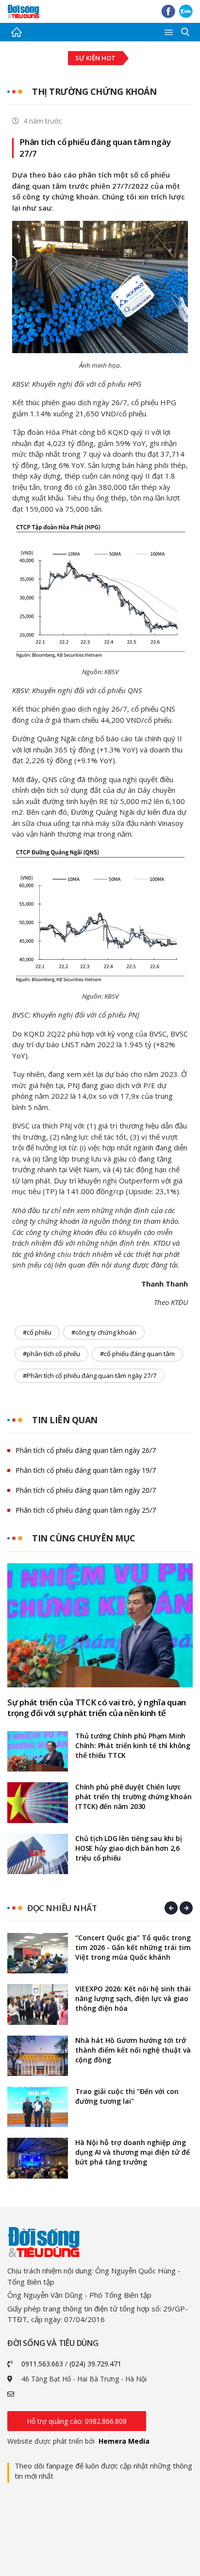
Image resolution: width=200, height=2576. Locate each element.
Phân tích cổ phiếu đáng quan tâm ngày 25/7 (86, 1510)
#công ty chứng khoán (104, 1332)
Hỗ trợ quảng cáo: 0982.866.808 (77, 2421)
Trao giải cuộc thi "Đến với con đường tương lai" (127, 2096)
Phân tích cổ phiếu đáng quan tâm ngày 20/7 (86, 1490)
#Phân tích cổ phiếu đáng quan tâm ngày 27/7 (90, 1376)
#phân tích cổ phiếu (51, 1354)
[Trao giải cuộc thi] (38, 2107)
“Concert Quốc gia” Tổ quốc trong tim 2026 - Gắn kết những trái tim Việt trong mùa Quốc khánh (133, 1947)
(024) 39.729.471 (95, 2364)
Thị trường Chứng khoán (94, 91)
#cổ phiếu (37, 1332)
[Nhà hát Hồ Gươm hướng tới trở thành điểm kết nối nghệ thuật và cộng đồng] (38, 2056)
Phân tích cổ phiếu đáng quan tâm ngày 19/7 (86, 1470)
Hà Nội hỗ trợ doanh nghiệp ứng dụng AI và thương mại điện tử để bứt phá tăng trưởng (133, 2152)
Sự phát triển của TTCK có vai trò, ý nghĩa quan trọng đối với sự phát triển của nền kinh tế (97, 1708)
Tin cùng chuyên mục (84, 1538)
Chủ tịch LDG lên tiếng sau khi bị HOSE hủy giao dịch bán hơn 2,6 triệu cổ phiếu (128, 1848)
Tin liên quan (65, 1420)
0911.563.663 (42, 2364)
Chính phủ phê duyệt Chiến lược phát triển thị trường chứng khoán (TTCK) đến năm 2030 (133, 1797)
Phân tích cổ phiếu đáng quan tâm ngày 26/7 (86, 1450)
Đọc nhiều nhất (62, 1908)
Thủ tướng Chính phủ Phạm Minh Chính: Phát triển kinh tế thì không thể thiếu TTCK (133, 1745)
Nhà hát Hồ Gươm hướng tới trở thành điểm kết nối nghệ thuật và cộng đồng (133, 2050)
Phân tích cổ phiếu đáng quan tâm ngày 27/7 (95, 148)
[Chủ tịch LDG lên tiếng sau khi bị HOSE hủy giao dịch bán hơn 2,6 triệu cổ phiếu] (38, 1854)
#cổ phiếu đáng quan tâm (137, 1354)
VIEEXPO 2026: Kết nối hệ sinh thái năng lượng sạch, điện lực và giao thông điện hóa (133, 1998)
